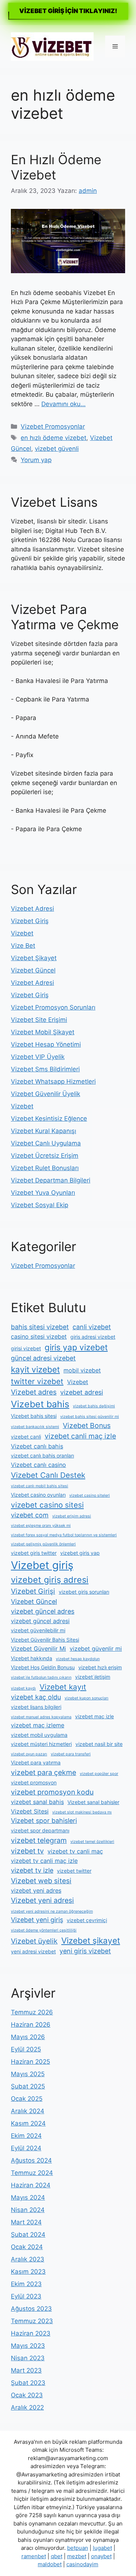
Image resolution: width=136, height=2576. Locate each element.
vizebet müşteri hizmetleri (41, 1744)
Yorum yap (36, 460)
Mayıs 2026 (28, 2037)
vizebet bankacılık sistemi (35, 1427)
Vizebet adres (34, 1392)
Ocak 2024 (27, 2247)
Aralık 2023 (28, 2259)
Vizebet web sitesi (41, 1881)
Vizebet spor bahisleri (44, 1821)
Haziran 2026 (31, 2025)
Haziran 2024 (31, 2185)
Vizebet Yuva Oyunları (43, 1193)
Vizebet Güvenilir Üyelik (46, 1094)
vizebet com (30, 1515)
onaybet (101, 2556)
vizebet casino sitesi (47, 1505)
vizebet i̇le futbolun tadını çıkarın (41, 1677)
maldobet (50, 2564)
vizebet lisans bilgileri (36, 1707)
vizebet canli (26, 1437)
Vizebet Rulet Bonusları (45, 1168)
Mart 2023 (26, 2370)
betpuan (78, 2548)
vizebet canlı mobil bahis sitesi (40, 1486)
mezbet (77, 2556)
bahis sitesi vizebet (40, 1327)
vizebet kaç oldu (36, 1697)
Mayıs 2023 (28, 2346)
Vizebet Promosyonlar (53, 426)
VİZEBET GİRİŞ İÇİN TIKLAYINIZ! (68, 11)
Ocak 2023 (27, 2395)
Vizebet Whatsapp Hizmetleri (53, 1081)
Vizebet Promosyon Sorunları (53, 1007)
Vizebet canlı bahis (37, 1446)
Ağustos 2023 (31, 2309)
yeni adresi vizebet (33, 1951)
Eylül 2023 (26, 2296)
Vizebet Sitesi (30, 1811)
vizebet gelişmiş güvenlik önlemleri (43, 1544)
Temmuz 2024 (32, 2173)
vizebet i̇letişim (93, 1677)
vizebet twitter (74, 1871)
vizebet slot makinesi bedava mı (82, 1812)
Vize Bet (23, 946)
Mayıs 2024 (28, 2197)
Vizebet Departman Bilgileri (51, 1180)
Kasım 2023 (28, 2272)
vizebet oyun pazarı (29, 1754)
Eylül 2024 (26, 2148)
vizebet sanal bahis (37, 1802)
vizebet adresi (82, 1392)
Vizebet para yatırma (36, 1762)
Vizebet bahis (40, 1404)
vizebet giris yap (80, 1553)
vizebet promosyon (34, 1782)
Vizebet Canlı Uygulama (46, 1143)
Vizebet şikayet (91, 1940)
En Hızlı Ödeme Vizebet (56, 167)
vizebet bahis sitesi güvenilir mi (90, 1417)
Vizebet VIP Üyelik (38, 1057)
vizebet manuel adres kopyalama (41, 1717)
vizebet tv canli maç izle (44, 1861)
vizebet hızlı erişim (100, 1667)
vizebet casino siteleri (90, 1495)
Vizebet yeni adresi (42, 1900)
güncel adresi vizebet (43, 1358)
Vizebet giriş (42, 1565)
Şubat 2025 (28, 2086)
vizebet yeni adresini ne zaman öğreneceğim (52, 1911)
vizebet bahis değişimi (94, 1406)
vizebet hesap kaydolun (78, 1659)
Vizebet (22, 933)
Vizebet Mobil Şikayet (43, 1032)
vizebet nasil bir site (99, 1744)
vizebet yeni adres (36, 1890)
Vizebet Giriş (30, 921)
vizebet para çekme (44, 1772)
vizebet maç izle (94, 1716)
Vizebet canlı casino (38, 1465)
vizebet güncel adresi (40, 1621)
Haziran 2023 (31, 2333)
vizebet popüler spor (99, 1774)
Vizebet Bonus (87, 1426)
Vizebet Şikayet (34, 958)
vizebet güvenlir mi (96, 1649)
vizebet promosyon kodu (52, 1792)
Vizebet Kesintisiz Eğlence (49, 1119)
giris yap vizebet (76, 1347)
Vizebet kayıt (63, 1687)
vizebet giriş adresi (50, 1580)
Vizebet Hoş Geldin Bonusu (43, 1667)
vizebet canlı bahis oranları (42, 1455)
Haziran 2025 (30, 2062)
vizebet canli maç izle (80, 1436)
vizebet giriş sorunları (84, 1592)
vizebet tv (27, 1851)
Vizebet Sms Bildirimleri (45, 1069)
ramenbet (34, 2556)
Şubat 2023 (28, 2383)
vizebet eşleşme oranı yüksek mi (41, 1526)
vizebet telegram (39, 1840)
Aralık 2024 (28, 2111)
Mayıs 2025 (28, 2074)
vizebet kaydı (23, 1688)
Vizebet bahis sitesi (34, 1416)
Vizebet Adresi (32, 909)
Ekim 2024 (26, 2136)
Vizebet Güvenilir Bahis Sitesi (45, 1640)
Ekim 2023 (26, 2284)
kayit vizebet (35, 1369)
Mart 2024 (26, 2222)
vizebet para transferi (71, 1754)
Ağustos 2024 (31, 2160)
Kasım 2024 (28, 2123)
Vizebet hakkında (32, 1658)
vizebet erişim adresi (72, 1516)
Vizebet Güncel (33, 970)
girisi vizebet (26, 1348)
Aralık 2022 (27, 2407)
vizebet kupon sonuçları (86, 1698)
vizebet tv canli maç (75, 1851)
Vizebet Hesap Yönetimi (46, 1044)
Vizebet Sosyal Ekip (40, 1205)
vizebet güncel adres (43, 1611)
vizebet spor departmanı (40, 1830)
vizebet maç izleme (38, 1725)
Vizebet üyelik (34, 1941)
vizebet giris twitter (34, 1553)
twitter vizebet (37, 1381)
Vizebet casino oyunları (38, 1495)
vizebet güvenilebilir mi (38, 1630)
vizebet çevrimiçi (87, 1920)
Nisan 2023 (28, 2358)
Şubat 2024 (28, 2235)
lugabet (102, 2548)
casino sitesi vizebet (39, 1336)
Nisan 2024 (28, 2210)
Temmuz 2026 (32, 2012)
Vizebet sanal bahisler (93, 1802)
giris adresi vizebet (93, 1337)
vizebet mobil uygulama (39, 1735)
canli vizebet (92, 1327)
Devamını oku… (63, 404)
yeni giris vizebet (85, 1951)
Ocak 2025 (27, 2099)
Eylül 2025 (26, 2049)
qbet (57, 2556)
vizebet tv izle (32, 1870)
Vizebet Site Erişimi (39, 1020)
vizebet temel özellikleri (92, 1842)
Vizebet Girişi (33, 1591)
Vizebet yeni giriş (37, 1920)
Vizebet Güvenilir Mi (38, 1649)
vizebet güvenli (57, 449)
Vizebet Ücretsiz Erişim (45, 1156)
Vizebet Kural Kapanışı (44, 1131)
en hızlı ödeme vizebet (53, 438)
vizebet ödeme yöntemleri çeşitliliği (44, 1930)
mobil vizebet (82, 1370)
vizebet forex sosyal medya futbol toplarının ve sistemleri (64, 1535)
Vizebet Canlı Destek (48, 1475)
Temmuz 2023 (32, 2321)
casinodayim (82, 2564)
